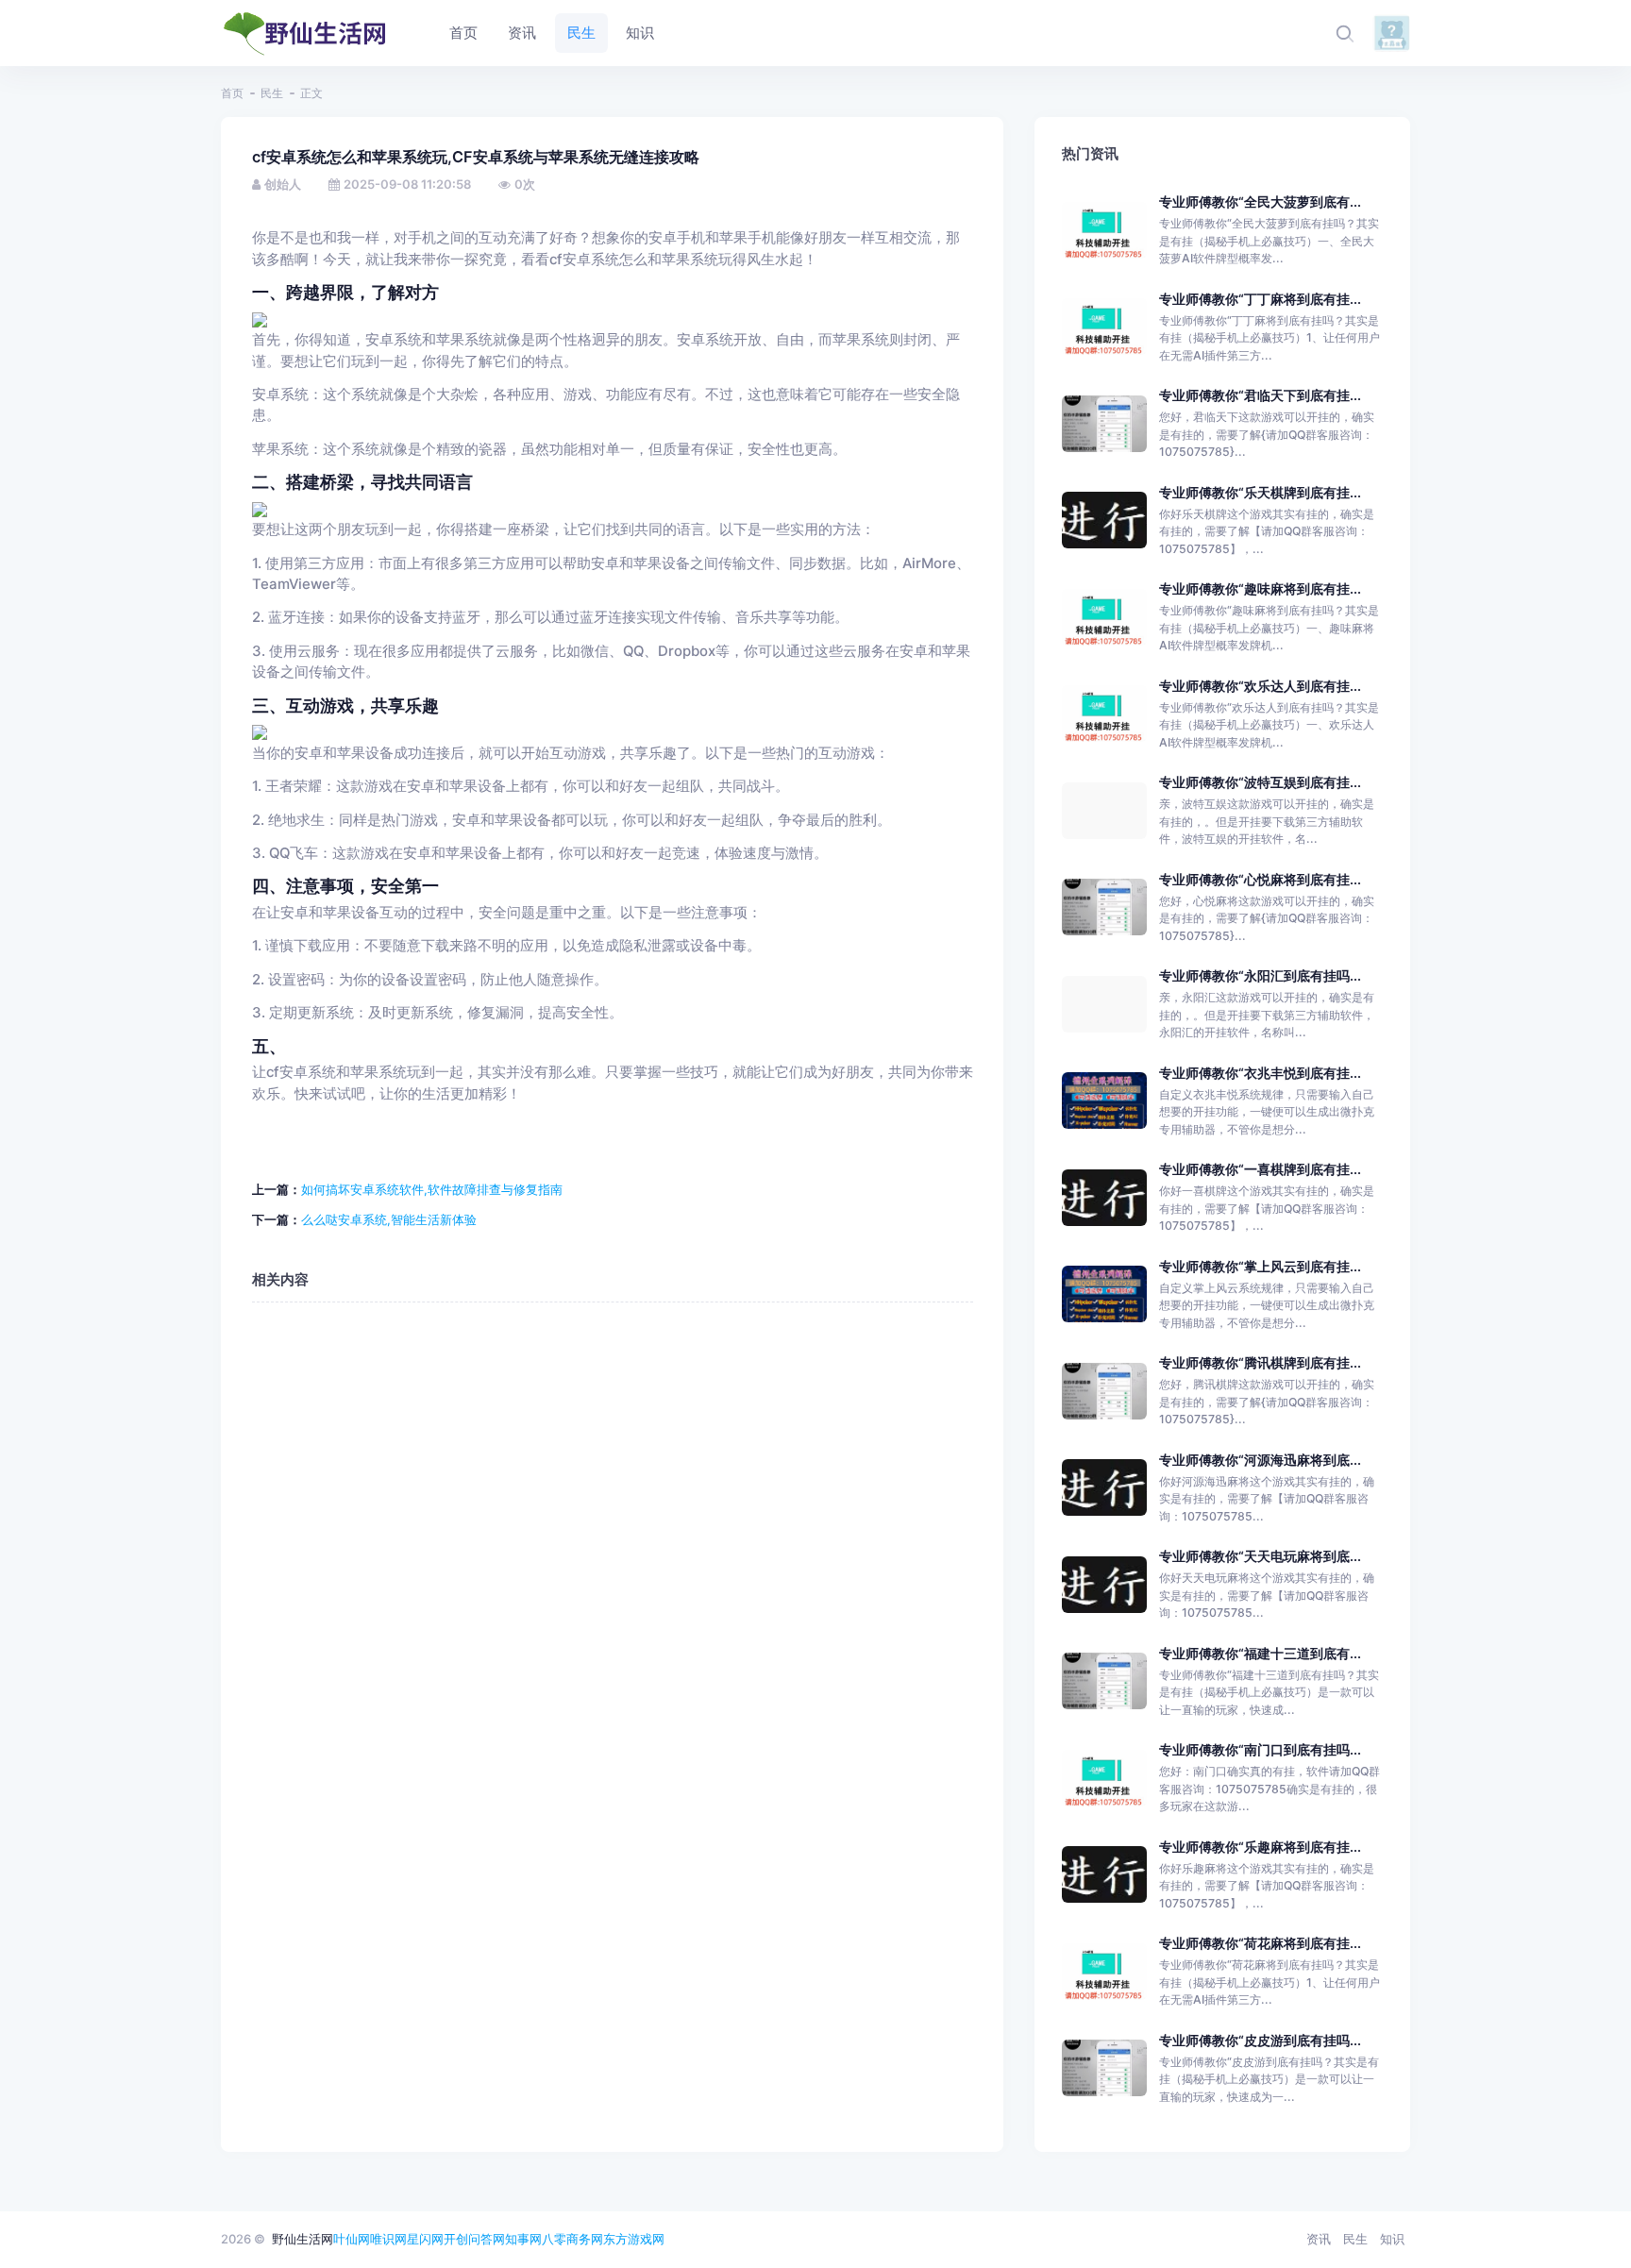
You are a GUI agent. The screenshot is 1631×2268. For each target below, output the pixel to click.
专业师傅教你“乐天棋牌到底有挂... (1260, 492)
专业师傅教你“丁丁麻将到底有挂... (1260, 299)
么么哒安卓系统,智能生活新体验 (389, 1219)
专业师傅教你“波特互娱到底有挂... (1260, 782)
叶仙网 (352, 2239)
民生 (272, 93)
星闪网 (425, 2239)
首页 (232, 93)
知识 (1392, 2239)
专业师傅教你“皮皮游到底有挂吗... (1260, 2040)
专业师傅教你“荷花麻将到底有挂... (1260, 1943)
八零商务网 (572, 2239)
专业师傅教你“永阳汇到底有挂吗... (1260, 975)
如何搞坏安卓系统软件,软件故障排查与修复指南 (432, 1189)
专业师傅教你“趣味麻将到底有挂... (1260, 588)
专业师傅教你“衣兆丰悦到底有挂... (1260, 1073)
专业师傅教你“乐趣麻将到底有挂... (1260, 1847)
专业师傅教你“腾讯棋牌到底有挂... (1260, 1362)
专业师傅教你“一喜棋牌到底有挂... (1260, 1169)
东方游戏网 (634, 2239)
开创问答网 (474, 2239)
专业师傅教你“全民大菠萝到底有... (1260, 202)
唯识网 (388, 2239)
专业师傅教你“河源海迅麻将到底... (1260, 1460)
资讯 (1319, 2239)
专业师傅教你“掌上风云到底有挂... (1260, 1266)
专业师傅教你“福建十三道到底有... (1260, 1653)
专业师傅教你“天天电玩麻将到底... (1260, 1556)
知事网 (523, 2239)
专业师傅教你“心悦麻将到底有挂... (1260, 879)
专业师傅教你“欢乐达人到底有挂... (1260, 686)
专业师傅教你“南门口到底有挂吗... (1260, 1749)
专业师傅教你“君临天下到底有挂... (1260, 395)
